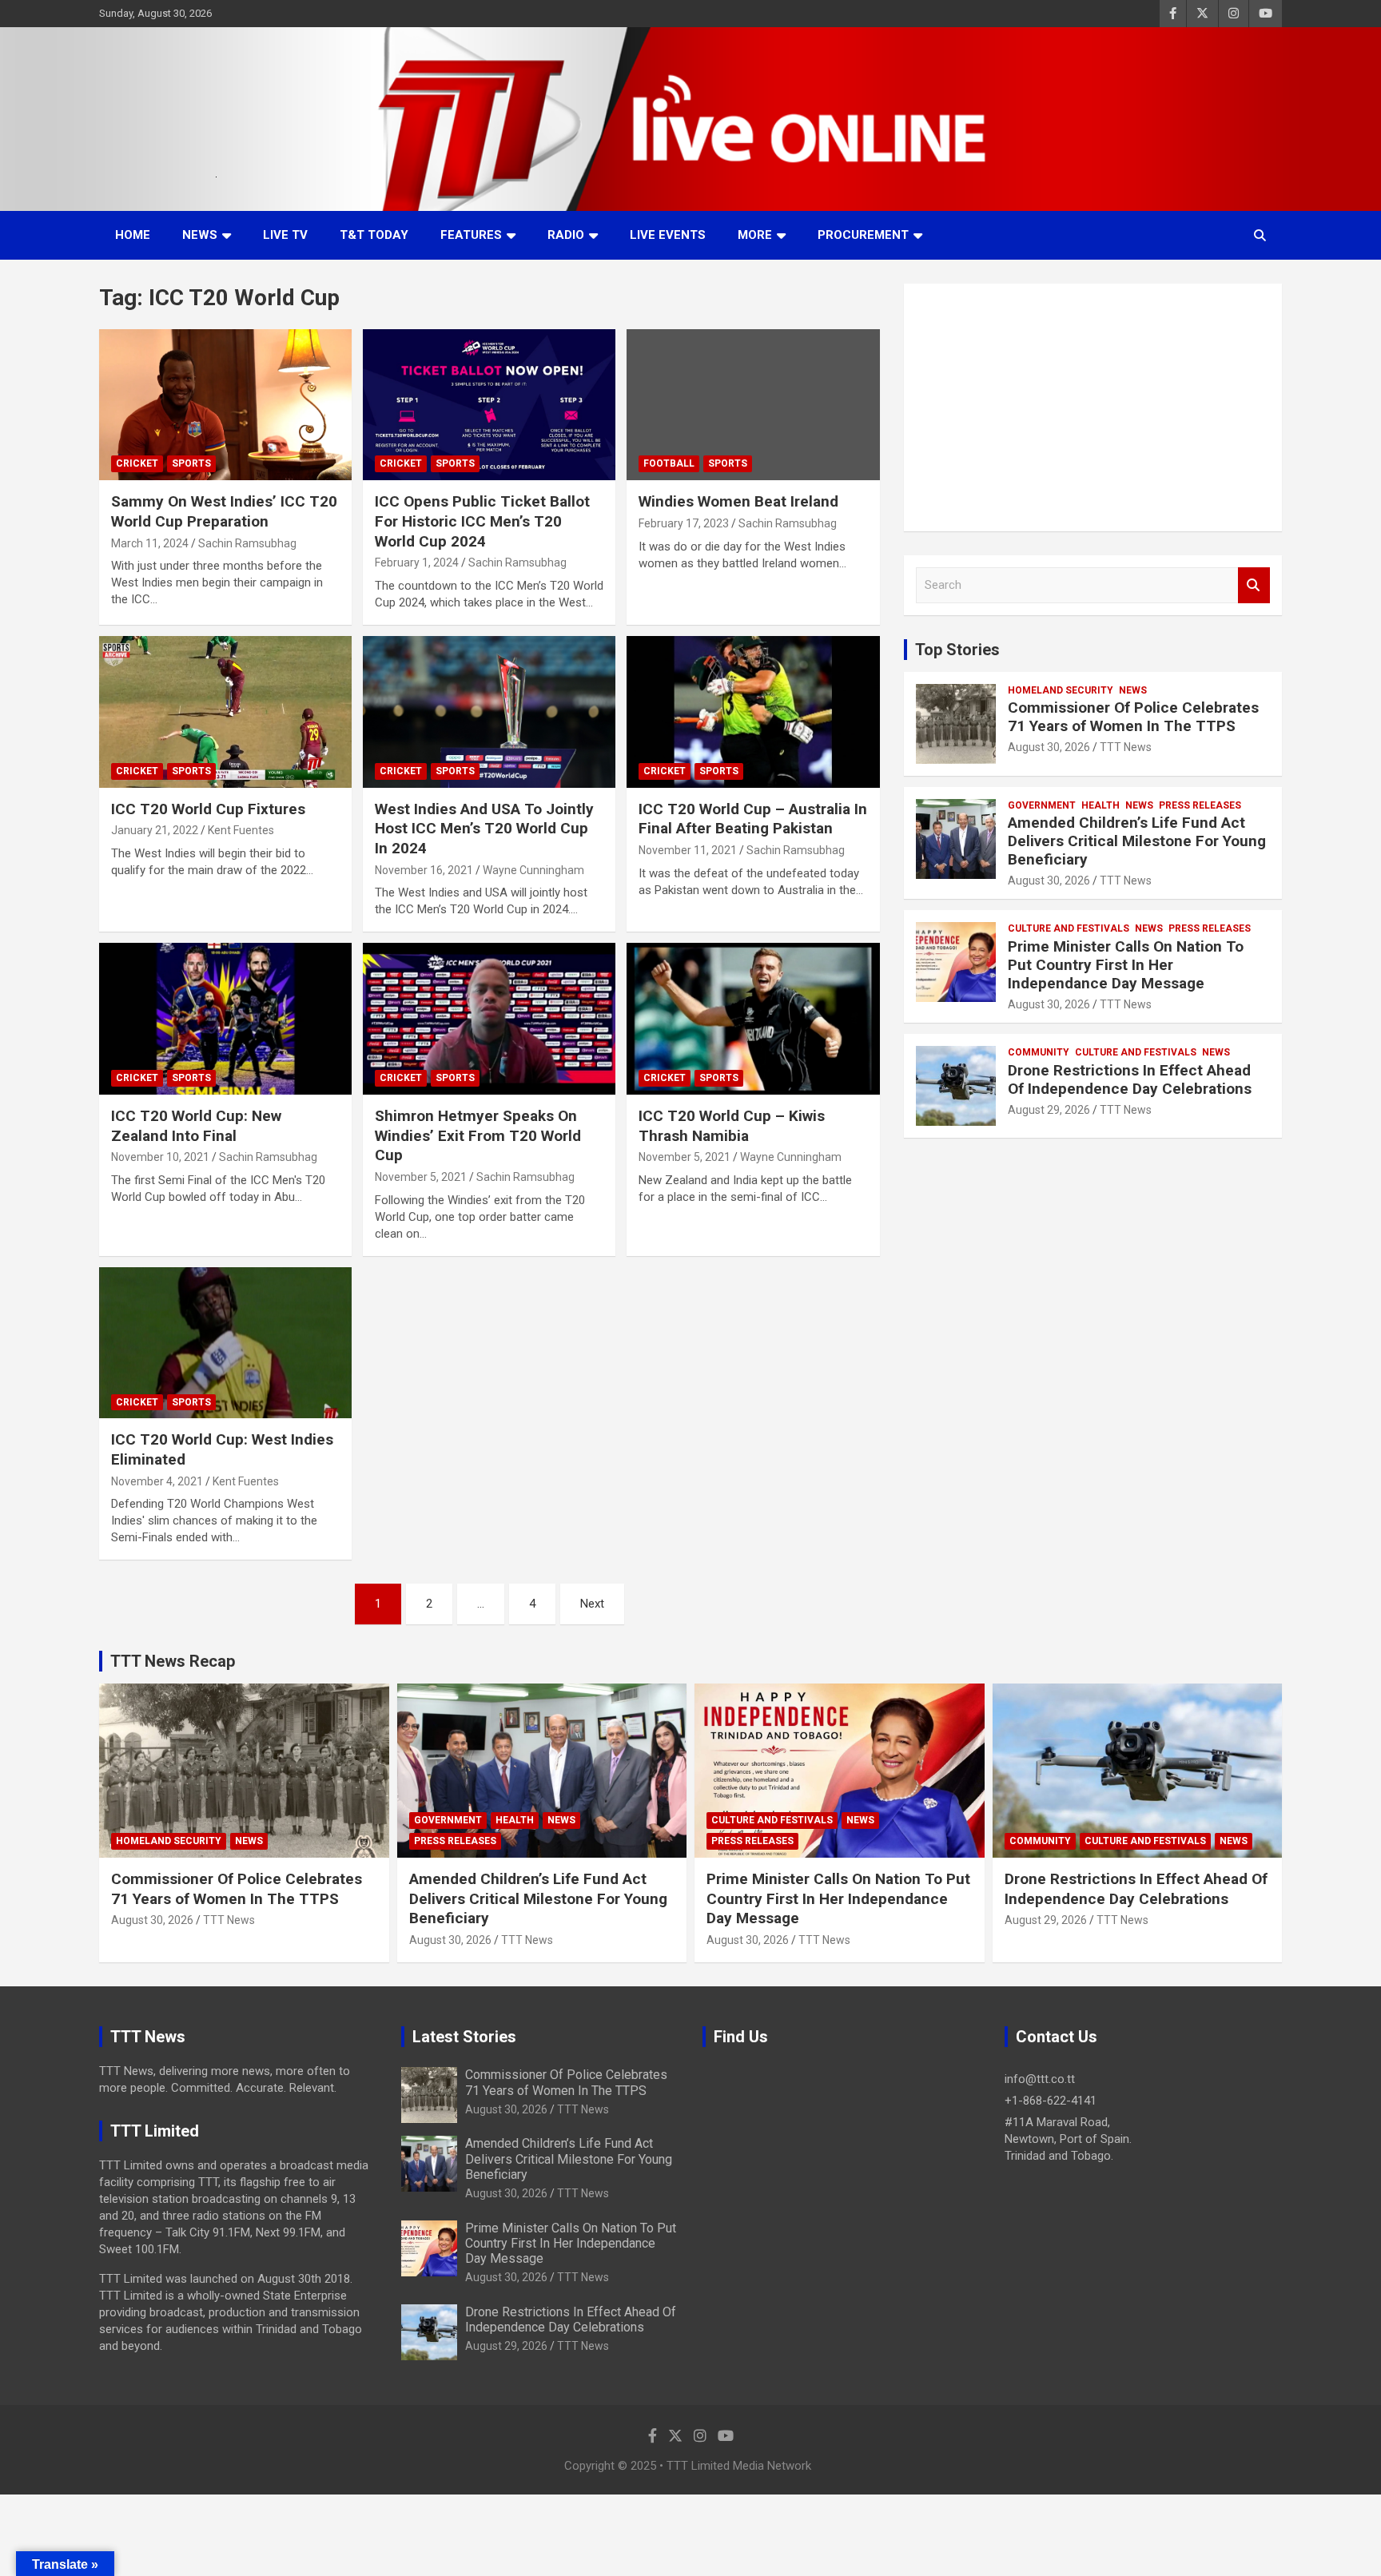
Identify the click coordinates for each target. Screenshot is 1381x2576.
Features (471, 235)
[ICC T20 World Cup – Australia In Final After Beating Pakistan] (753, 712)
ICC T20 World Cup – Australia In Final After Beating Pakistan (753, 819)
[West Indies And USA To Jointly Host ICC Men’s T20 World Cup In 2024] (489, 712)
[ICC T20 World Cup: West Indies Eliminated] (225, 1343)
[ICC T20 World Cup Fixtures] (225, 712)
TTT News (1126, 747)
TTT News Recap (173, 1661)
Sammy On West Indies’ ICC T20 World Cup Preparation (224, 511)
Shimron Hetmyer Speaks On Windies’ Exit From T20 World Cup (478, 1135)
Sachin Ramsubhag (247, 543)
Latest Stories (464, 2037)
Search (1254, 585)
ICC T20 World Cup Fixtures (208, 809)
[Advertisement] (1093, 407)
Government (1042, 805)
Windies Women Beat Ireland (738, 501)
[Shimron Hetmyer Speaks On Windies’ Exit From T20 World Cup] (489, 1019)
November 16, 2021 (424, 870)
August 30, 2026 (1049, 747)
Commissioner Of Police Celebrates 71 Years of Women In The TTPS (1133, 717)
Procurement (863, 235)
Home (133, 235)
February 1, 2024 (417, 563)
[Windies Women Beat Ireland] (753, 405)
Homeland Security (1061, 690)
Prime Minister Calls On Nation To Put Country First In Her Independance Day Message (1126, 965)
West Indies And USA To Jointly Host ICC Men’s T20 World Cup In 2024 (484, 829)
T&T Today (374, 235)
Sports (191, 463)
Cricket (137, 463)
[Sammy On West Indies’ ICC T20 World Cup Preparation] (225, 405)
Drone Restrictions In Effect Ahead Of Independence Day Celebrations (1130, 1079)
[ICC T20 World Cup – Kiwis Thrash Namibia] (753, 1019)
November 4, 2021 (157, 1481)
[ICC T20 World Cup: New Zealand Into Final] (225, 1019)
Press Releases (1200, 805)
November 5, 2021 (421, 1177)
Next (592, 1604)
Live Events (668, 235)
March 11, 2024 (150, 543)
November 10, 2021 (160, 1157)
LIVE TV (285, 235)
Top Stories (957, 650)
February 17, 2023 (684, 523)
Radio (566, 235)
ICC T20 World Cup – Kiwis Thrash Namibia (732, 1126)
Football (669, 463)
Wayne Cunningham (533, 870)
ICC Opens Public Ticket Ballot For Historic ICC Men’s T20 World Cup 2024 (482, 521)
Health (1100, 805)
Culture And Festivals (1069, 928)
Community (1039, 1052)
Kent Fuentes (241, 830)
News (200, 235)
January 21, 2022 (155, 830)
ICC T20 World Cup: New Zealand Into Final (196, 1126)
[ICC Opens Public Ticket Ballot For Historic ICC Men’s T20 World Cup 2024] (489, 405)
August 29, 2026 (1049, 1110)
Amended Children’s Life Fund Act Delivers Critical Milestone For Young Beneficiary (1137, 841)
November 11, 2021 (688, 850)
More (755, 235)
